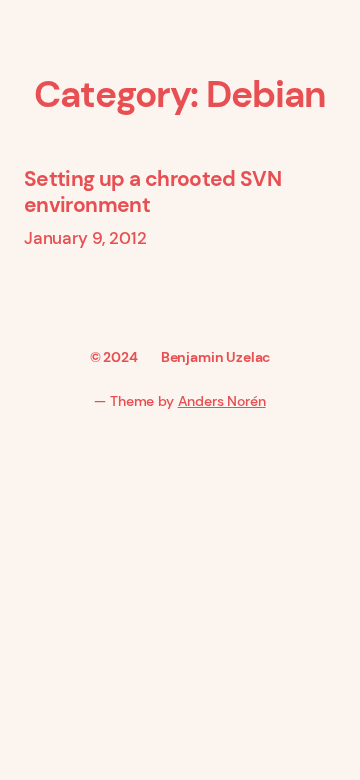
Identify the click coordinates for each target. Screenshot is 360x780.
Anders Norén (222, 401)
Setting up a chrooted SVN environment (152, 192)
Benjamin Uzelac (215, 357)
